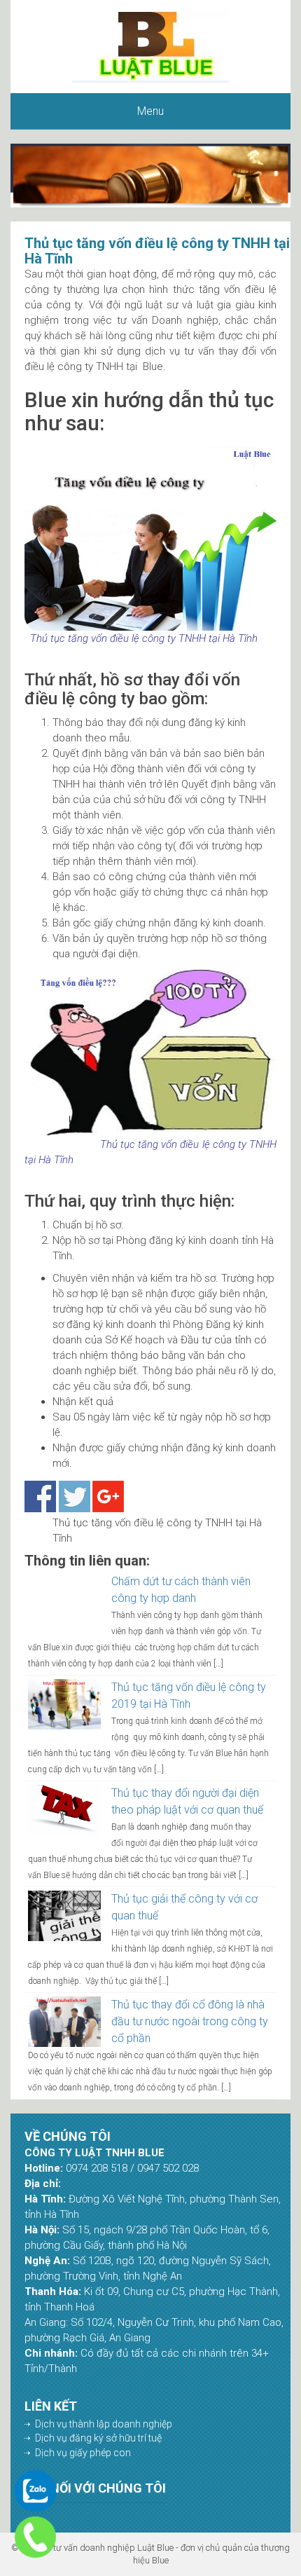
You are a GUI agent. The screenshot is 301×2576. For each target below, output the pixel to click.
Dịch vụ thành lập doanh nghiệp (104, 2424)
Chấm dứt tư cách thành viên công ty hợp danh (181, 1590)
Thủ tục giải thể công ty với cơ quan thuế (184, 1907)
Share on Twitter (75, 1496)
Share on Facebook (40, 1496)
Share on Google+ (108, 1496)
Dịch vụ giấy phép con (83, 2453)
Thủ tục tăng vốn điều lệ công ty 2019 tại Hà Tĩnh (189, 1695)
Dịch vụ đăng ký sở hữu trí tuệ (98, 2438)
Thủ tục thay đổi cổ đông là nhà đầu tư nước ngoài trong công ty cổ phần (190, 2021)
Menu (150, 111)
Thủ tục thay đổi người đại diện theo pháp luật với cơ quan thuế (187, 1801)
